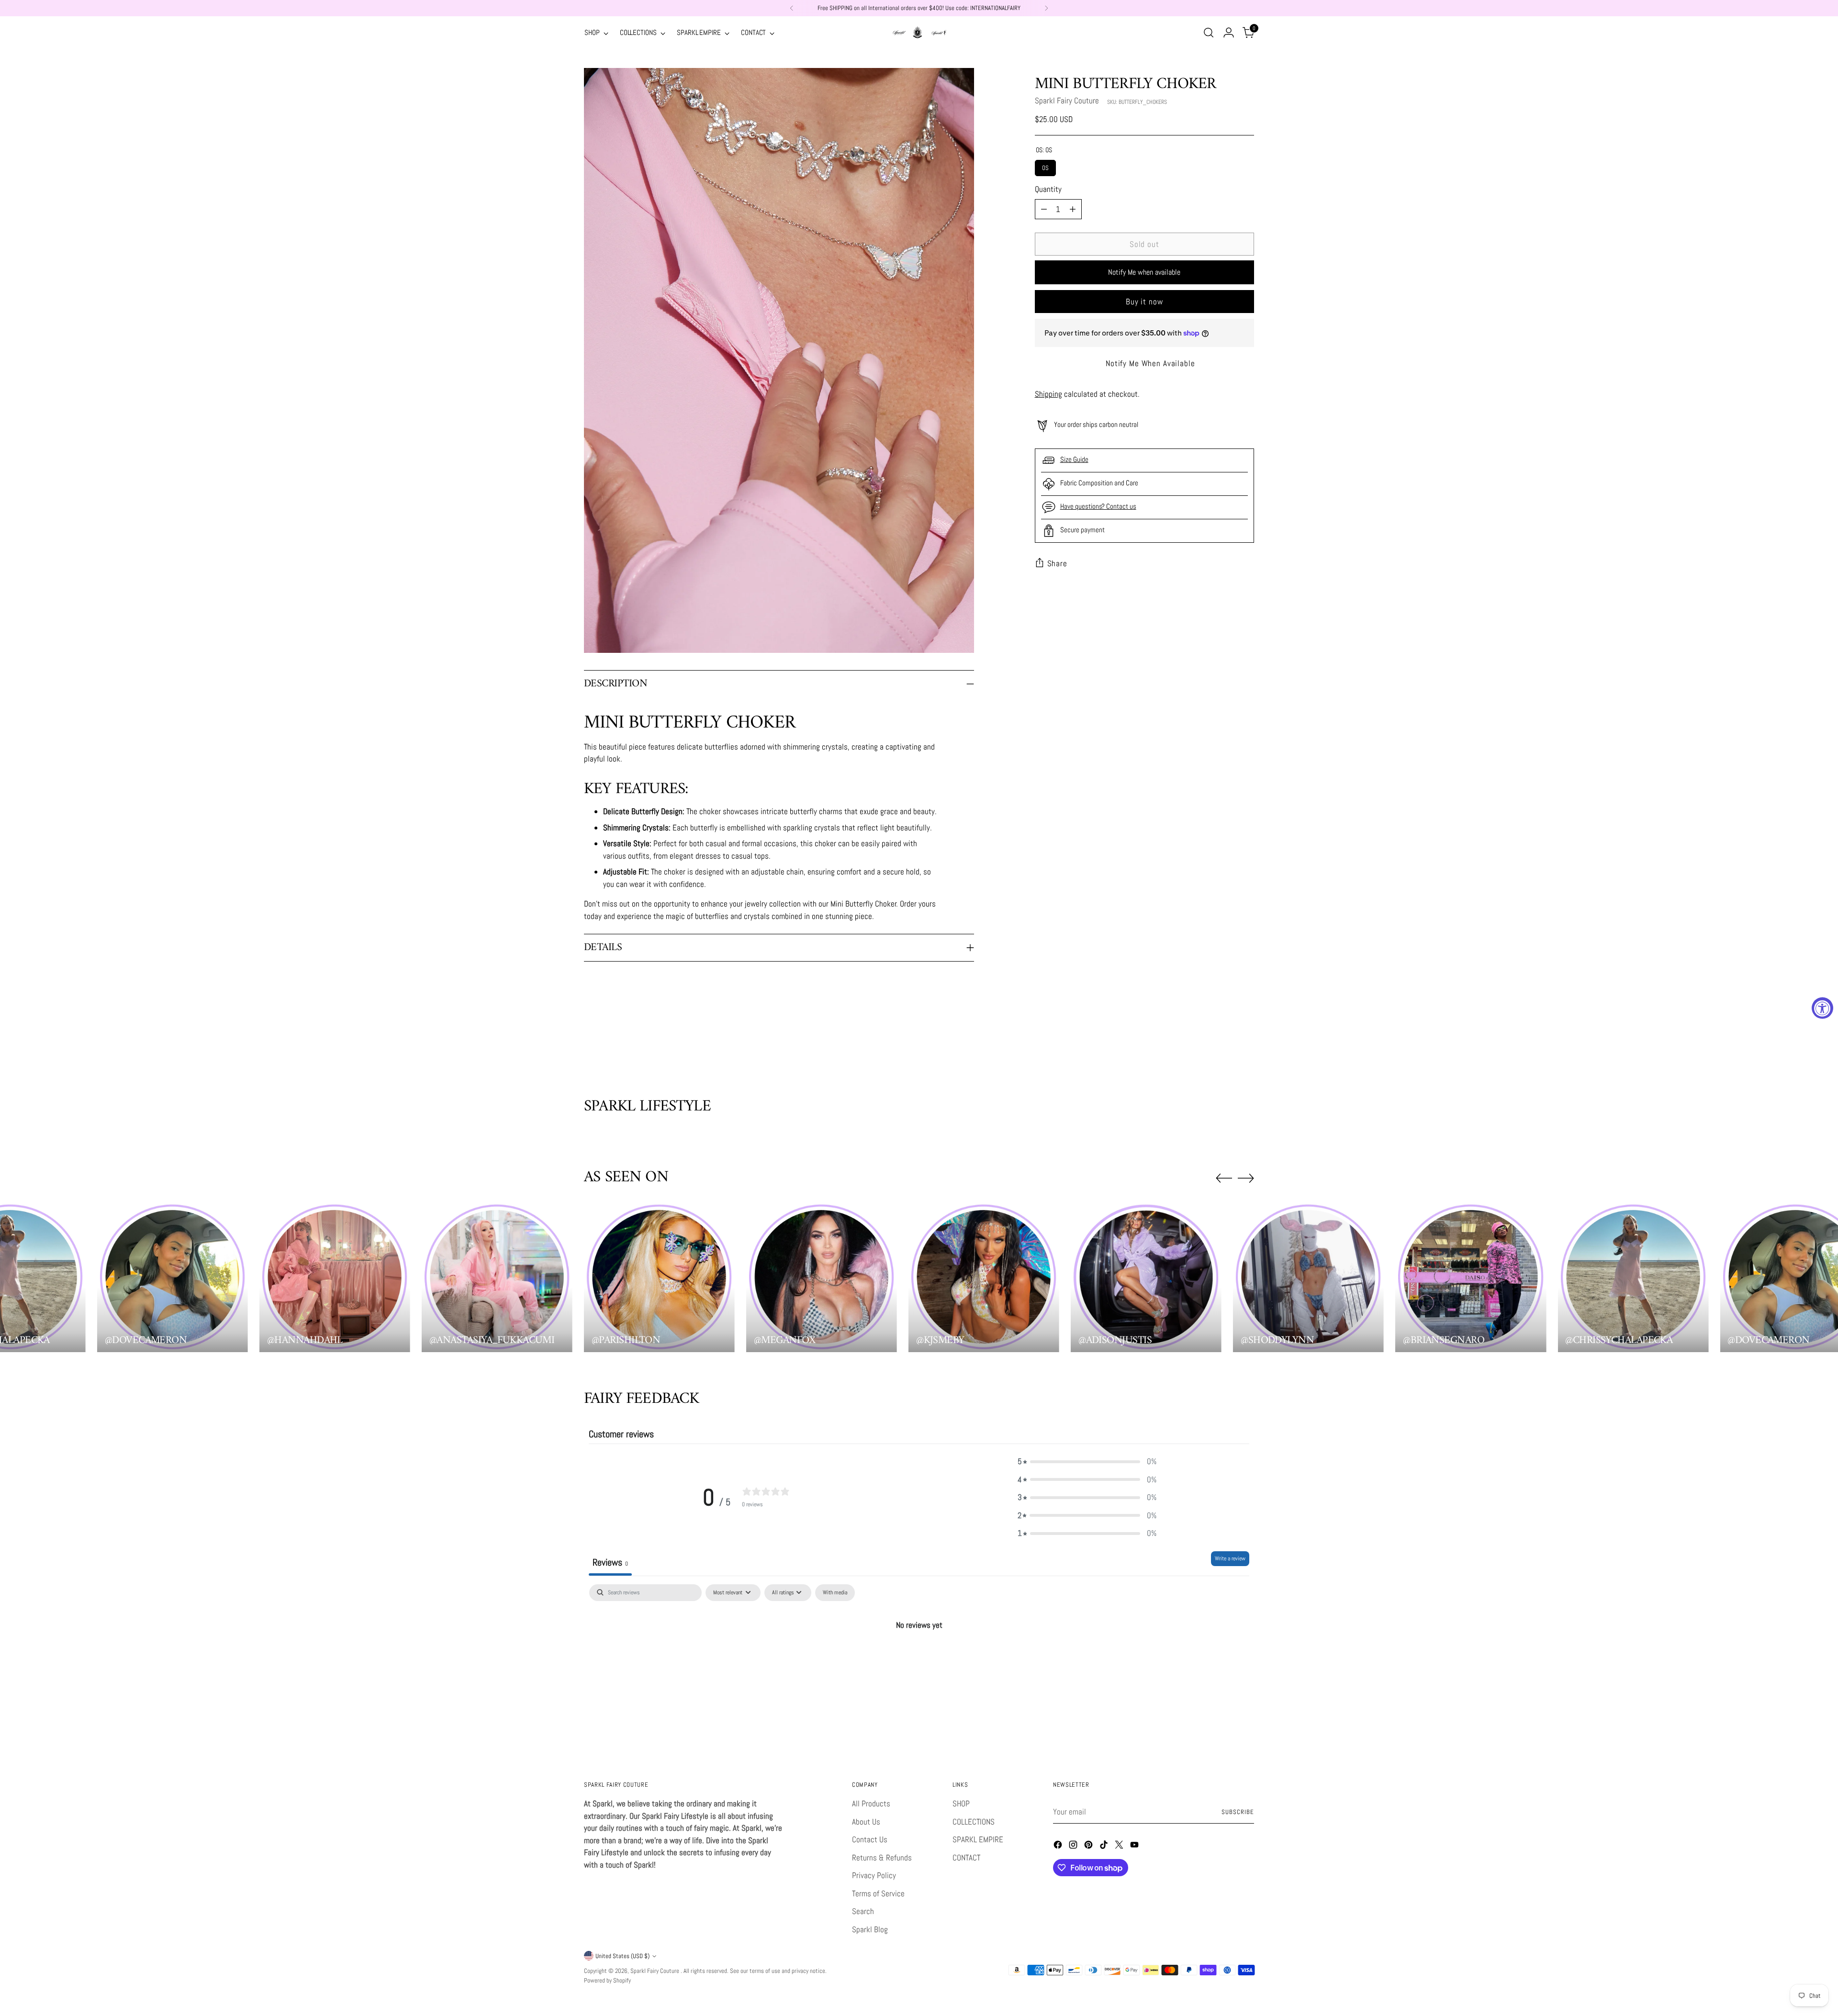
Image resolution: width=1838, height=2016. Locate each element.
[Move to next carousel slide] (1246, 1046)
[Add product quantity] (1073, 209)
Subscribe (1238, 1812)
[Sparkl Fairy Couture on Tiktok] (1105, 1847)
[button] (1087, 1462)
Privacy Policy (874, 1875)
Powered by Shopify (607, 1980)
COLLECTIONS (974, 1822)
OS (1045, 166)
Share (1057, 563)
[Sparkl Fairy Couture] (919, 33)
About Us (866, 1822)
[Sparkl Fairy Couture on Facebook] (1059, 1847)
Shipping (1048, 394)
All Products (871, 1803)
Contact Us (870, 1839)
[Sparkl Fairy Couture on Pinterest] (1089, 1847)
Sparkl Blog (870, 1929)
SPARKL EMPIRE (978, 1839)
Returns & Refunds (882, 1858)
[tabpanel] (919, 1658)
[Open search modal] (1209, 33)
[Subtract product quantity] (1044, 209)
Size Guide (1074, 459)
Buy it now (1144, 302)
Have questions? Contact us (1098, 506)
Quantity (1048, 189)
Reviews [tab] (610, 1562)
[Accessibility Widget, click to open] (1822, 1008)
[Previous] (792, 8)
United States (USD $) (622, 1956)
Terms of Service (878, 1893)
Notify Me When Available (1150, 363)
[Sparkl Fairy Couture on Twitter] (1120, 1847)
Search (863, 1911)
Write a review (1230, 1558)
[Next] (1046, 8)
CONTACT (966, 1858)
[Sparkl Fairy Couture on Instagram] (1074, 1847)
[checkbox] (835, 1593)
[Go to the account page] (1229, 33)
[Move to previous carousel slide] (1224, 1046)
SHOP (961, 1803)
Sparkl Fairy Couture (1067, 101)
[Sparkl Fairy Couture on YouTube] (1135, 1847)
